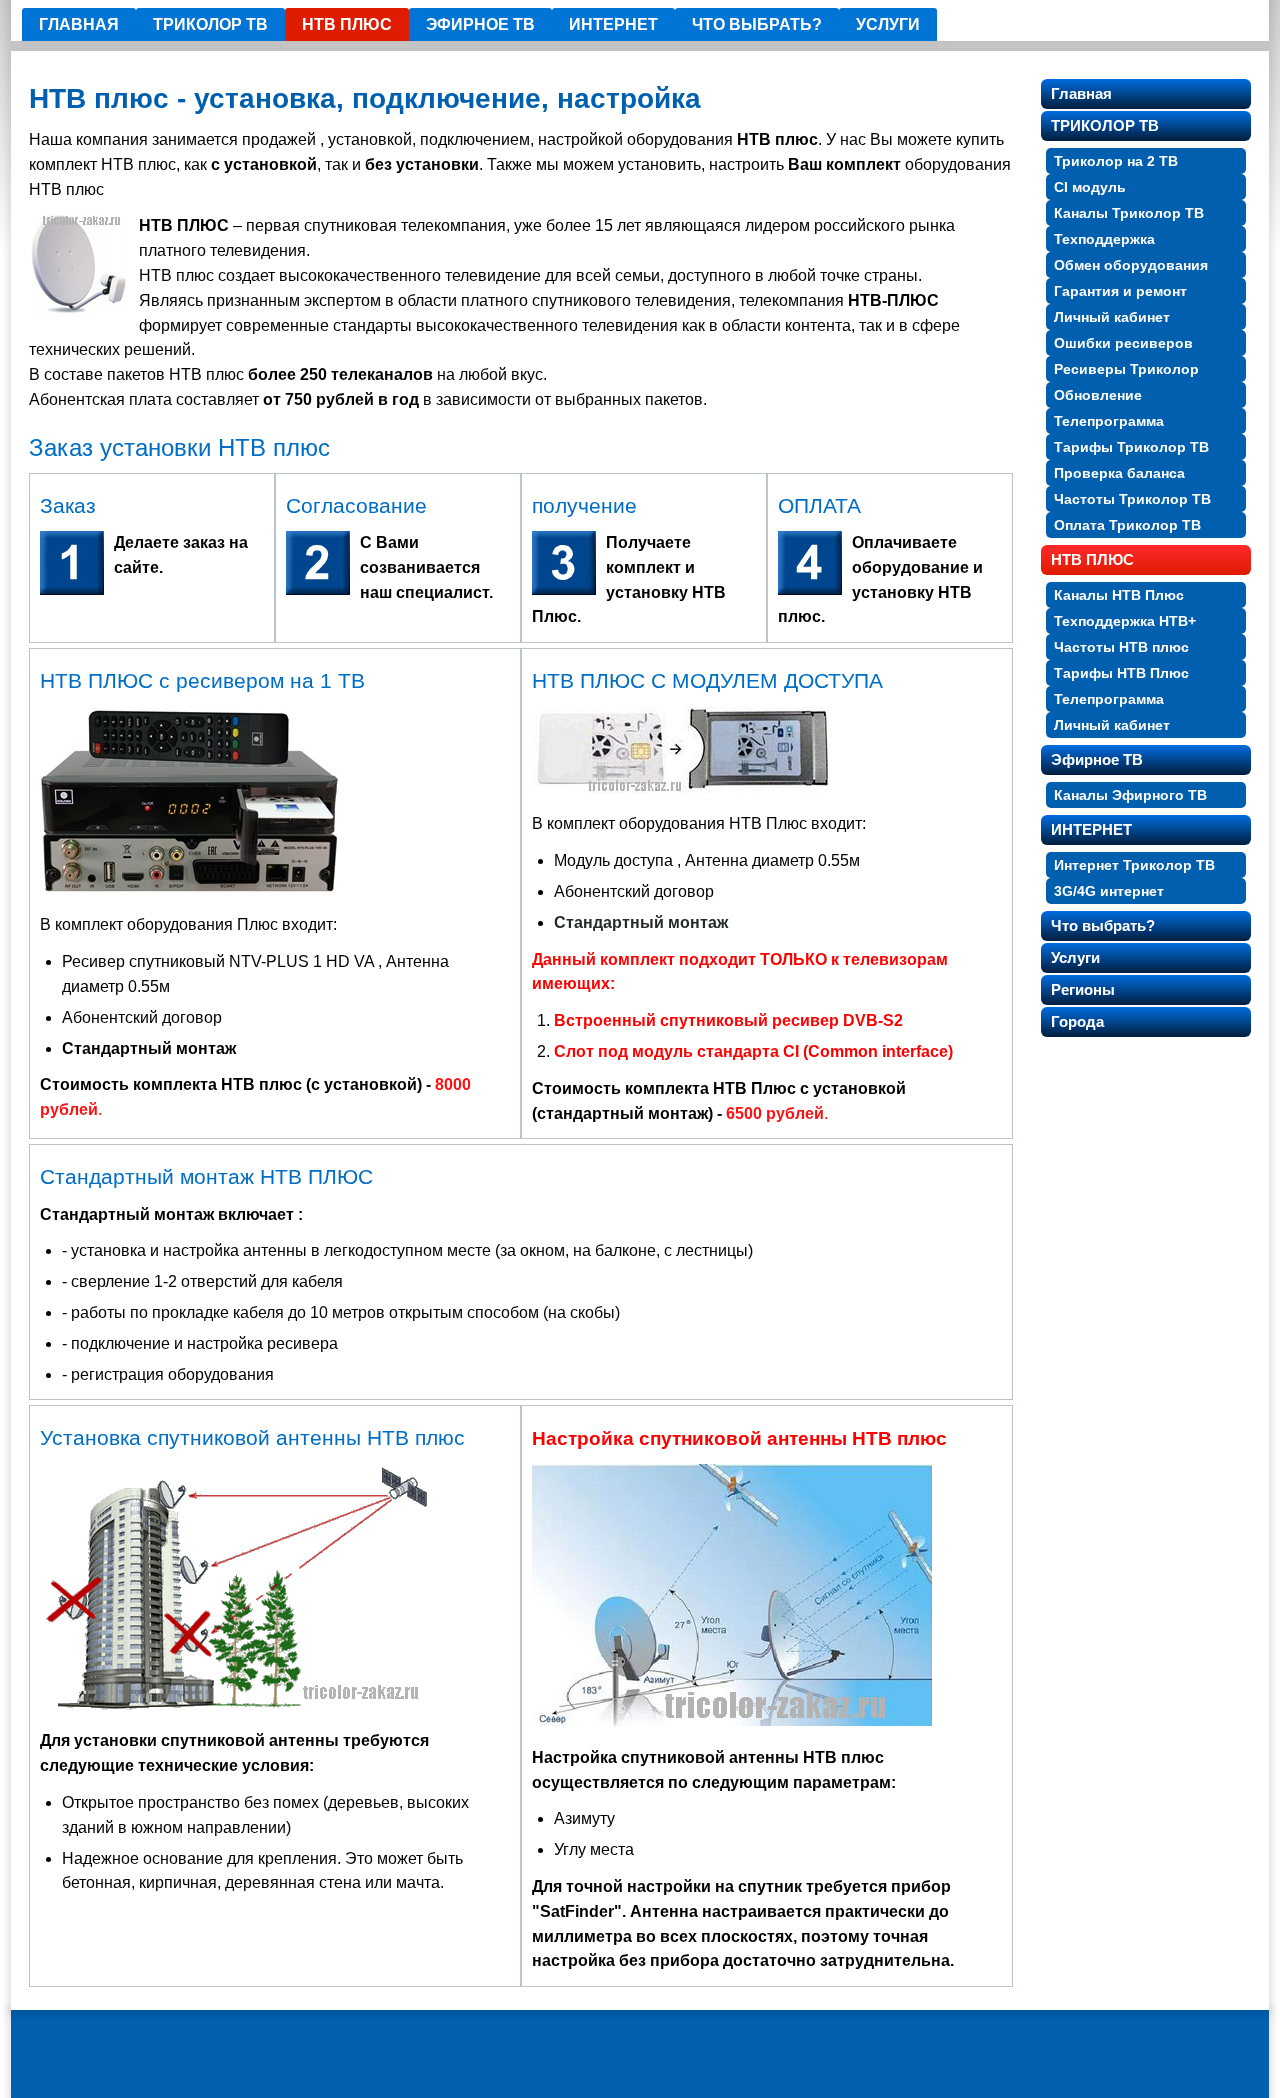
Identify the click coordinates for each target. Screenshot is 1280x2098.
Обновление (1098, 395)
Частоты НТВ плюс (1121, 647)
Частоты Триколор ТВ (1132, 499)
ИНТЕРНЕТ (613, 24)
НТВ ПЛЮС (347, 24)
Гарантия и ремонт (1120, 291)
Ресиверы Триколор (1126, 369)
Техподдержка (1104, 239)
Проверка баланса (1119, 473)
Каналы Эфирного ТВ (1130, 795)
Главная (79, 24)
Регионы (1083, 989)
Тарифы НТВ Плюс (1121, 673)
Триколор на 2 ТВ (1116, 161)
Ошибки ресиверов (1123, 343)
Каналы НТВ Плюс (1119, 595)
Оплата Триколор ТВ (1127, 525)
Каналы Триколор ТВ (1129, 213)
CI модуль (1090, 187)
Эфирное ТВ (480, 24)
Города (1077, 1021)
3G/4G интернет (1109, 891)
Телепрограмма (1109, 421)
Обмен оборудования (1131, 265)
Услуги (888, 24)
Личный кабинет (1112, 317)
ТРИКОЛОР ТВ (210, 24)
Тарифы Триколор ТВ (1131, 447)
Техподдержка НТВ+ (1125, 621)
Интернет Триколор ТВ (1134, 865)
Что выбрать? (757, 24)
